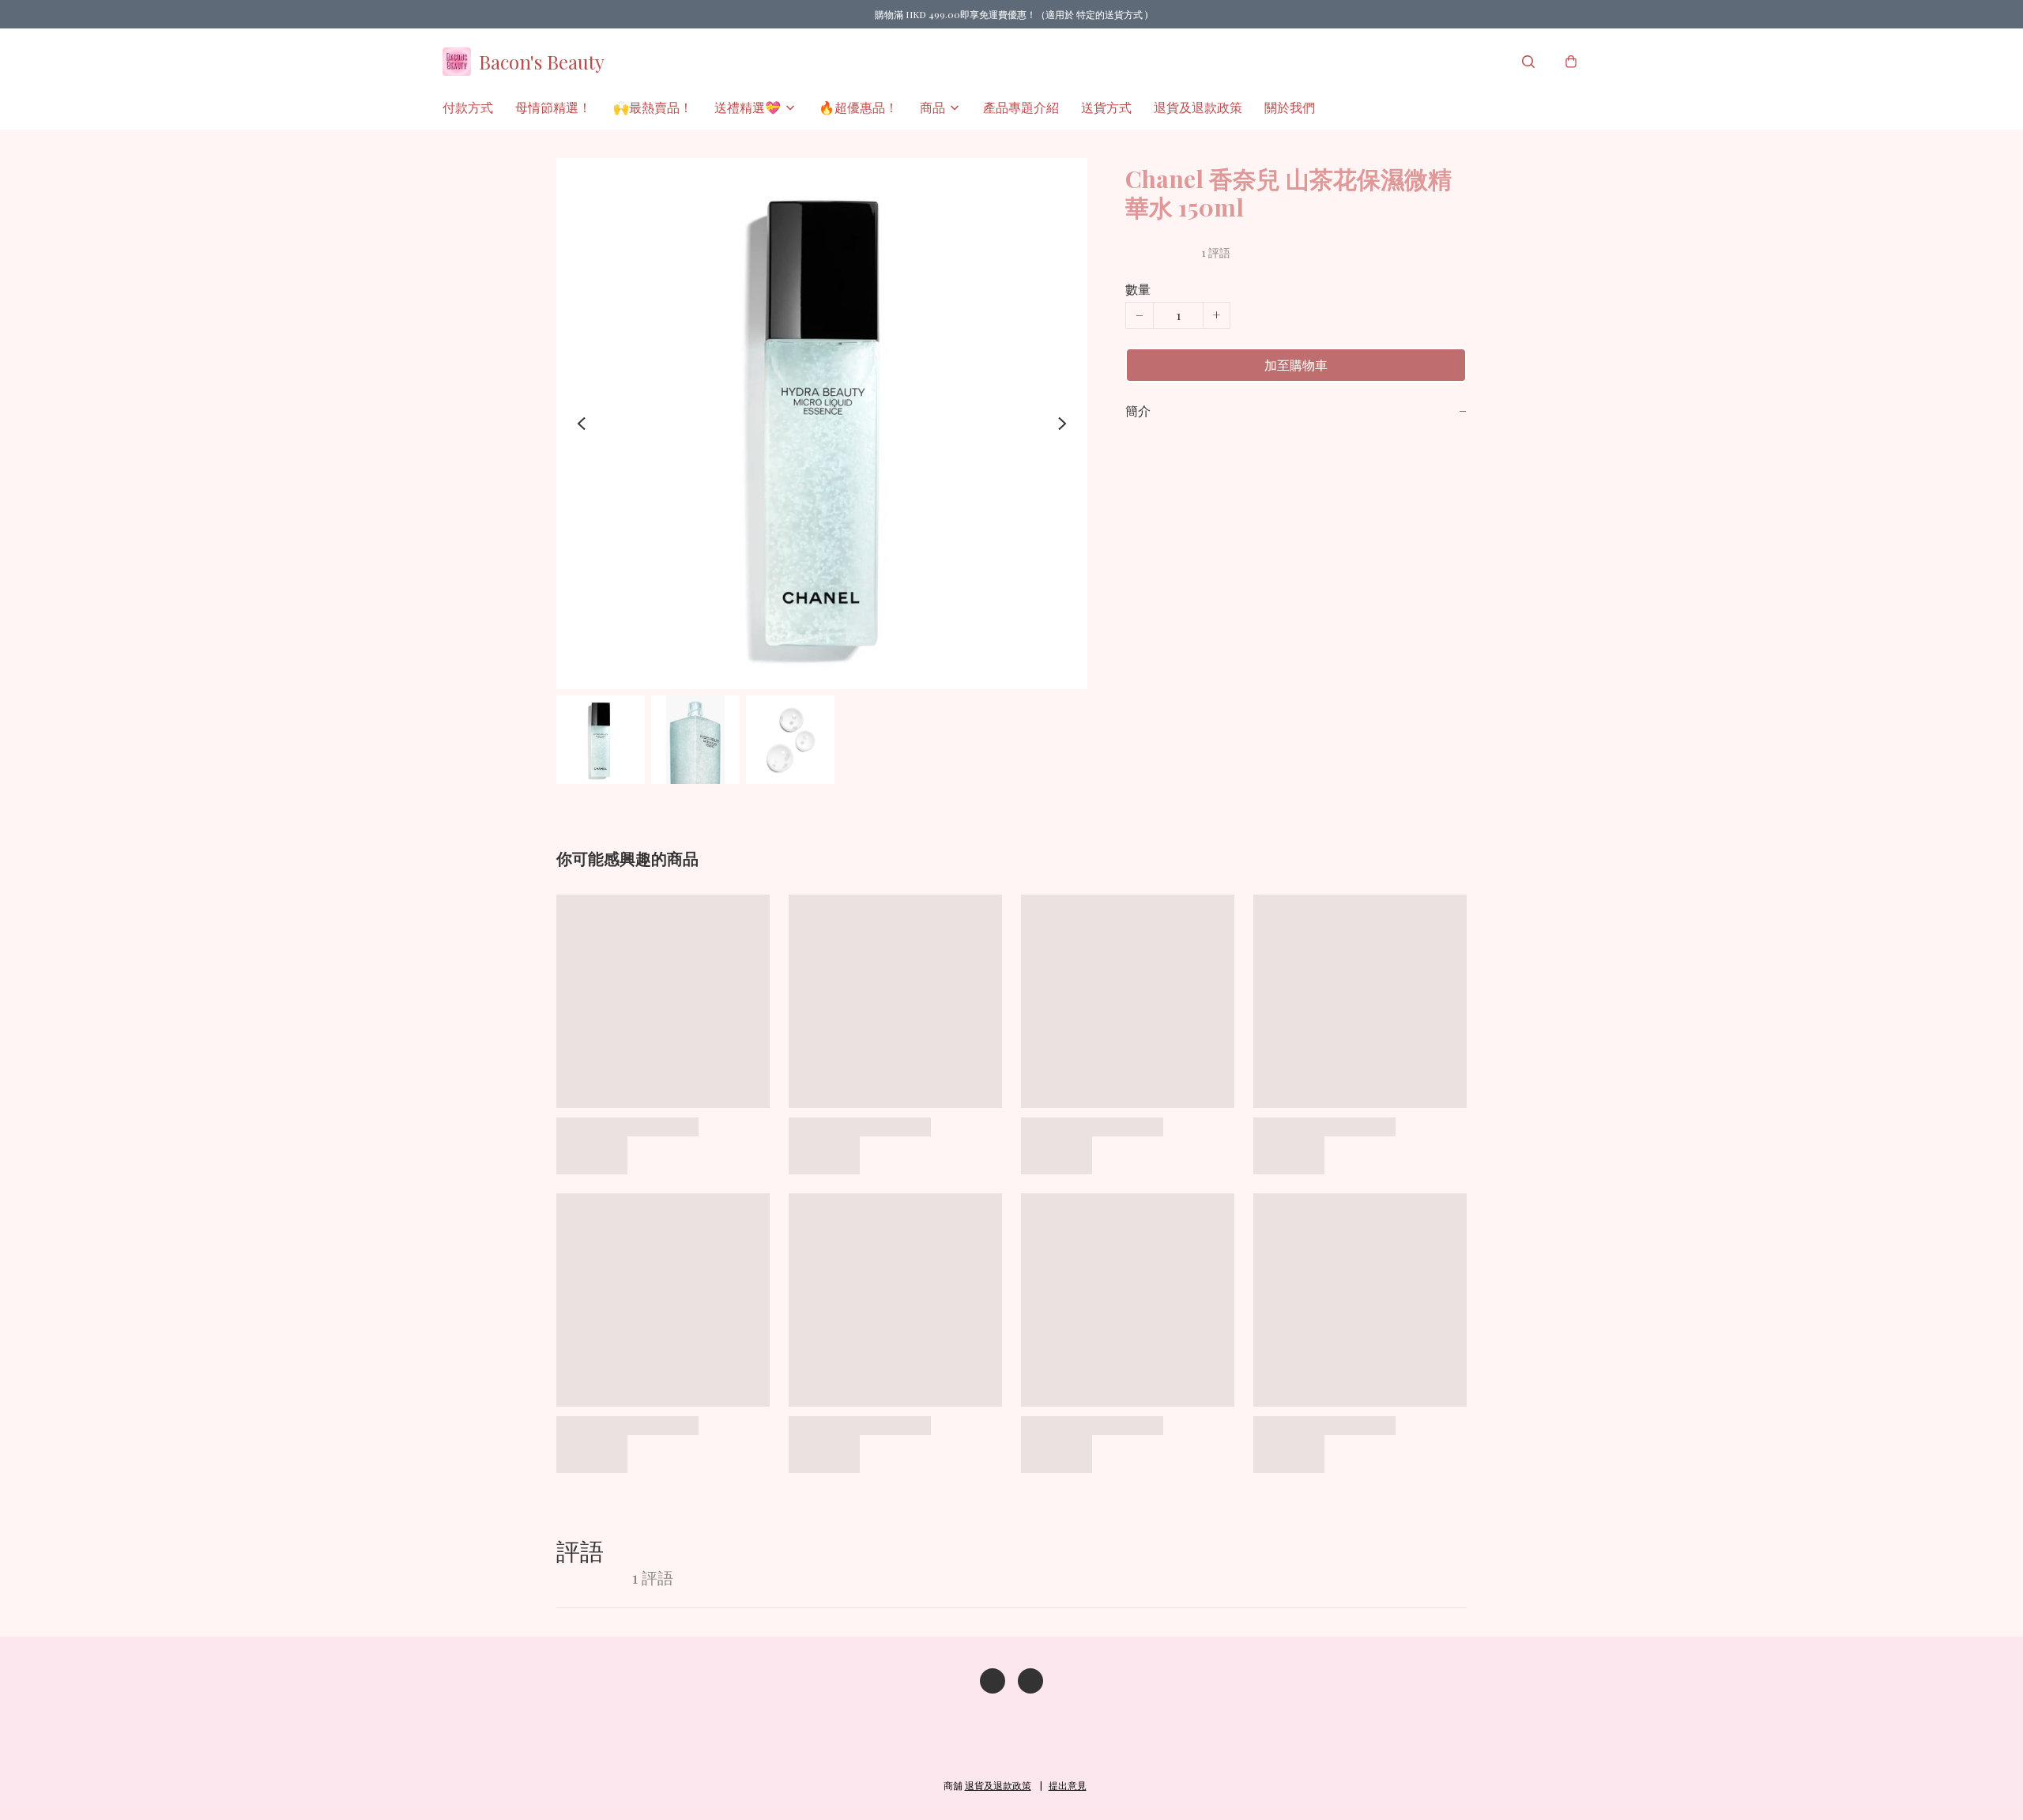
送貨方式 (1106, 107)
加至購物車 (1296, 365)
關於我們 (1290, 107)
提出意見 (1068, 1785)
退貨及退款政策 (1198, 107)
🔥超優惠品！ (858, 107)
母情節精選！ (553, 107)
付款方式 (468, 107)
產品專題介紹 (1021, 107)
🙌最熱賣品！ (653, 107)
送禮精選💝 (748, 107)
